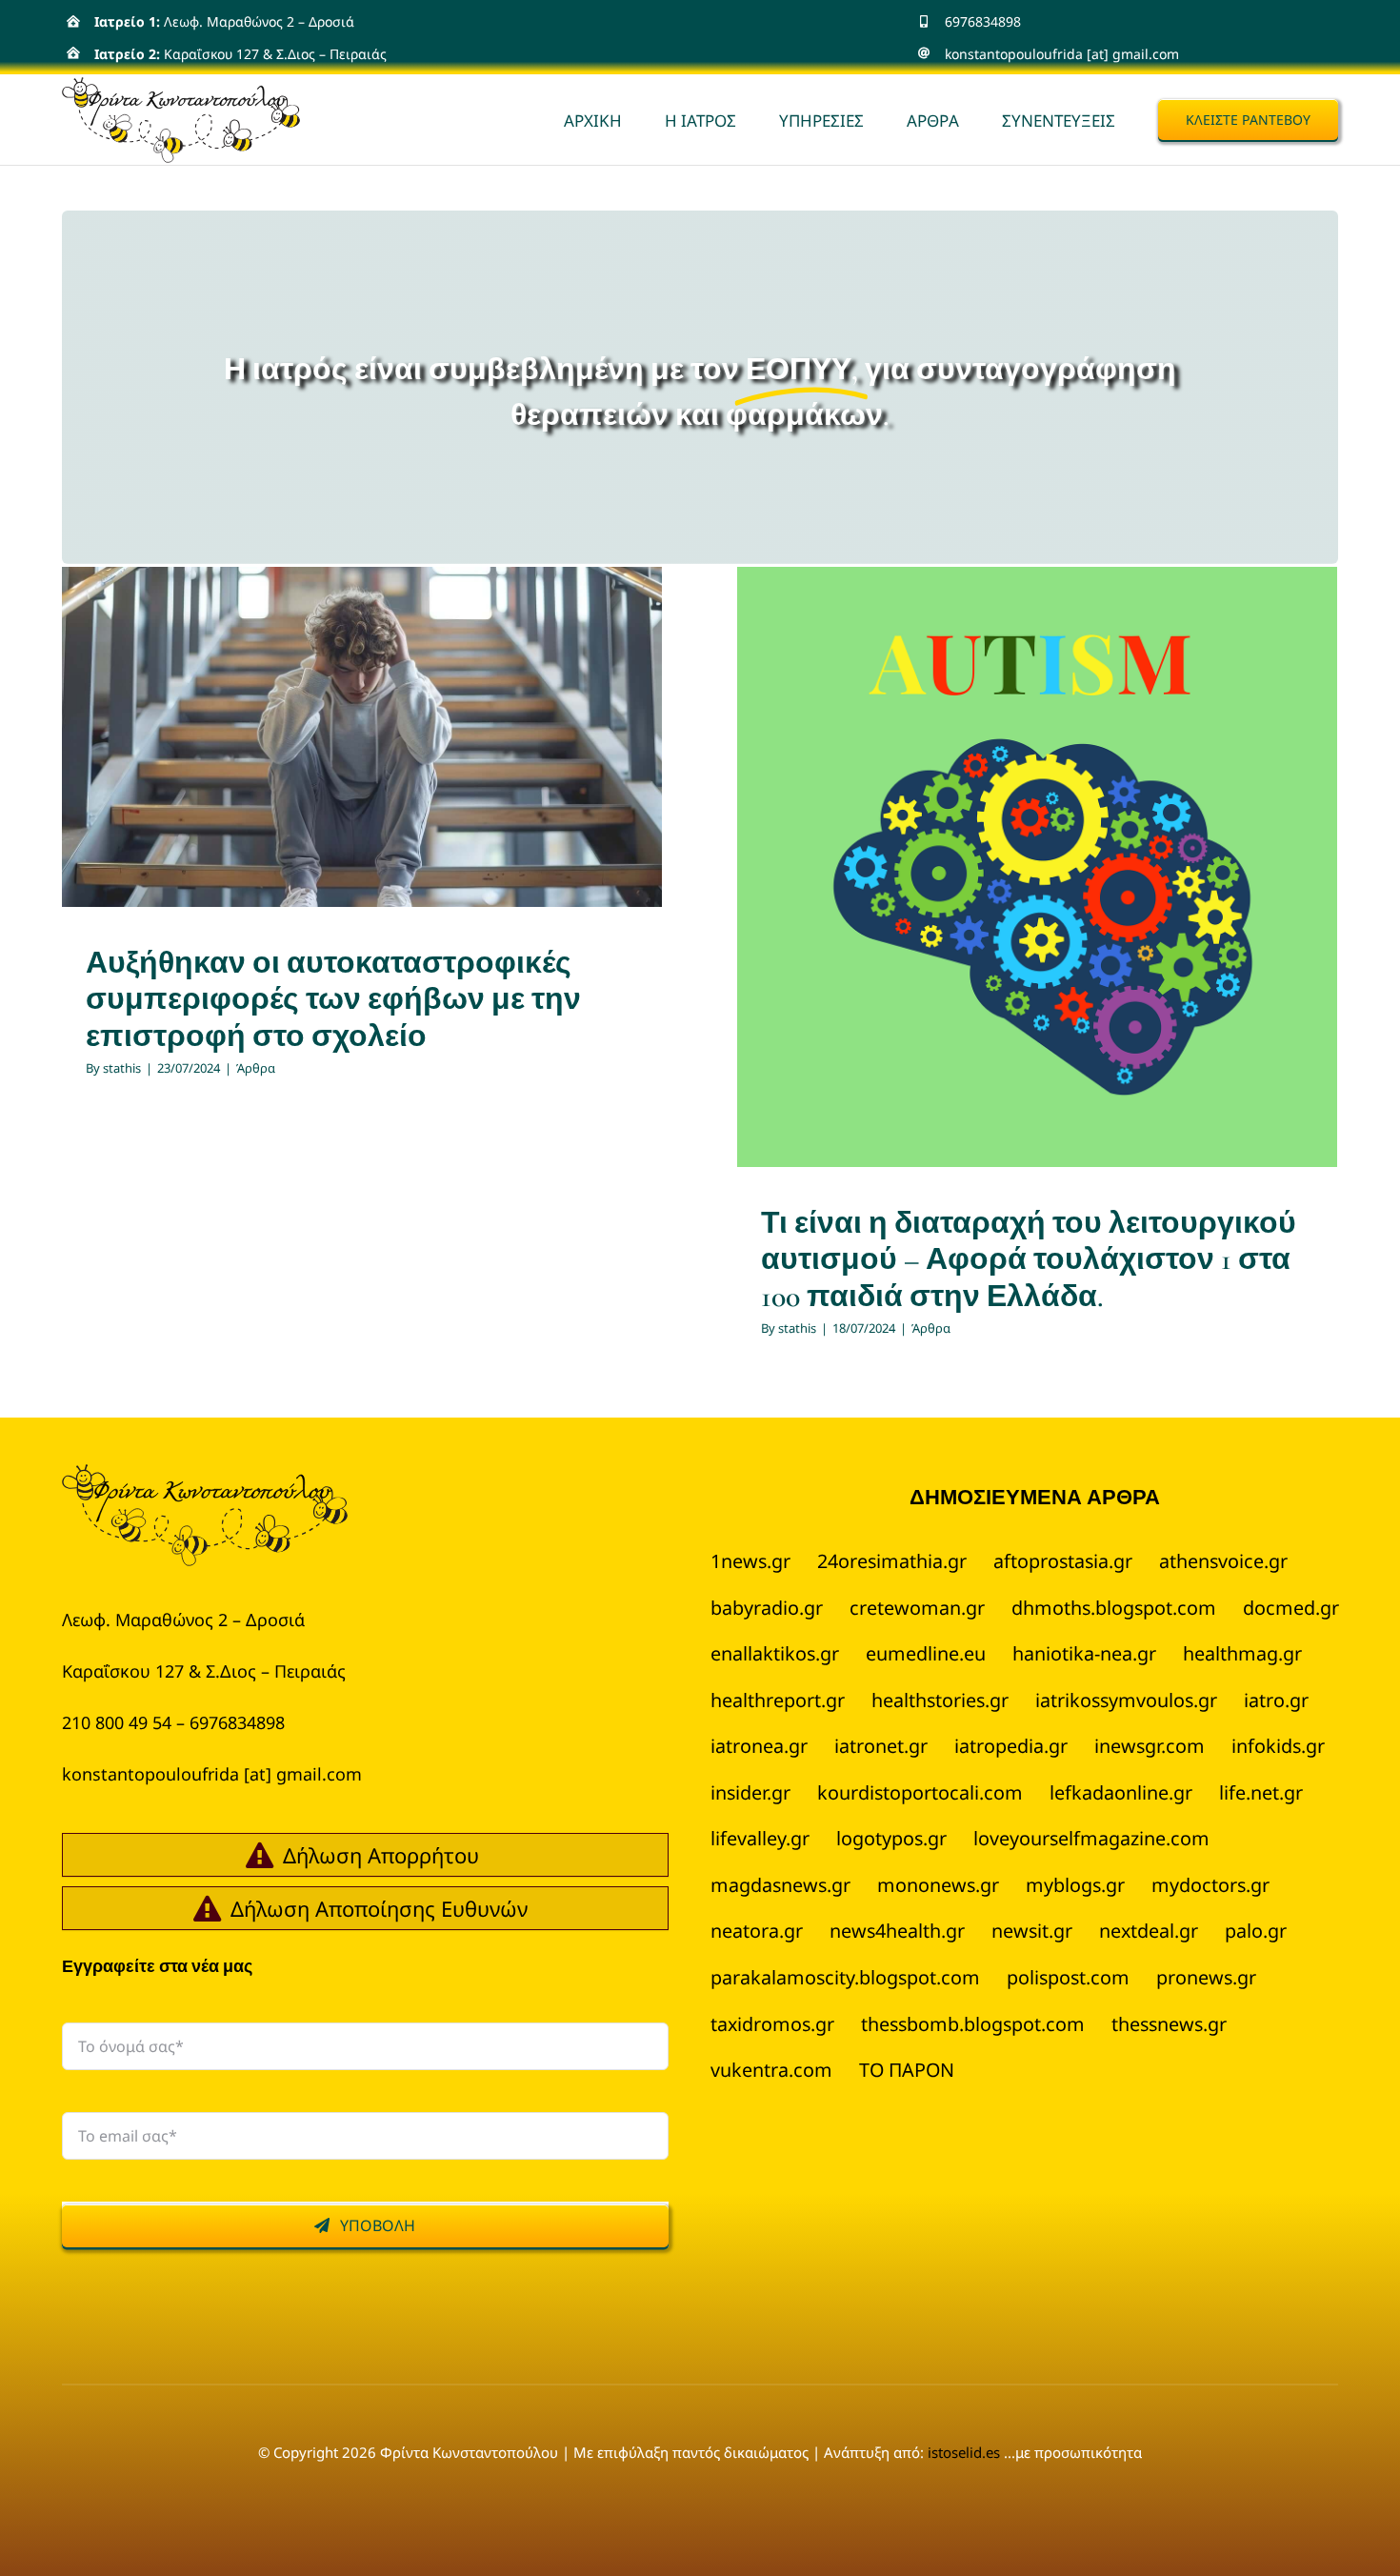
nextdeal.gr (1149, 1931)
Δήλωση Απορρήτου (381, 1855)
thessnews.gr (1169, 2024)
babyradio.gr (767, 1608)
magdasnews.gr (780, 1885)
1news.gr (750, 1561)
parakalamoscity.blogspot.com (845, 1977)
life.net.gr (1261, 1792)
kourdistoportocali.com (920, 1792)
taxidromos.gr (772, 2024)
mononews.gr (938, 1885)
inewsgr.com (1150, 1746)
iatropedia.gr (1011, 1746)
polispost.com (1068, 1977)
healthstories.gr (940, 1700)
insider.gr (750, 1792)
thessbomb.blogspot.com (973, 2024)
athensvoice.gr (1223, 1561)
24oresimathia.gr (892, 1561)
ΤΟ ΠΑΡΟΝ (907, 2070)
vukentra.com (771, 2070)
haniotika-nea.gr (1084, 1653)
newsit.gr (1032, 1931)
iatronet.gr (881, 1746)
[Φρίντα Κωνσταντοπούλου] (205, 1475)
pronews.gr (1206, 1977)
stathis (122, 1068)
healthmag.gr (1242, 1653)
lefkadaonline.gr (1121, 1792)
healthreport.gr (778, 1700)
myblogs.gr (1075, 1885)
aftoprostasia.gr (1063, 1561)
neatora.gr (757, 1931)
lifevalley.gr (760, 1838)
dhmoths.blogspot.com (1114, 1608)
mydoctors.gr (1210, 1885)
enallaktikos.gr (775, 1653)
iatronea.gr (759, 1746)
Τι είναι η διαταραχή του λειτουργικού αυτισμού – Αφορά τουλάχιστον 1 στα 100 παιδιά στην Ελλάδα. (1029, 1259)
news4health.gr (897, 1931)
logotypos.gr (891, 1838)
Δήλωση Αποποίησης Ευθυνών (379, 1908)
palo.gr (1256, 1931)
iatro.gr (1276, 1700)
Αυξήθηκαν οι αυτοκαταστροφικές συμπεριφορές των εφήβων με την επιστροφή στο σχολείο (333, 999)
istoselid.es (966, 2452)
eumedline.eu (926, 1653)
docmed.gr (1291, 1608)
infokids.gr (1278, 1746)
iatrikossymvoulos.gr (1126, 1700)
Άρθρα (362, 791)
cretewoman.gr (917, 1608)
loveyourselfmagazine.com (1091, 1838)
